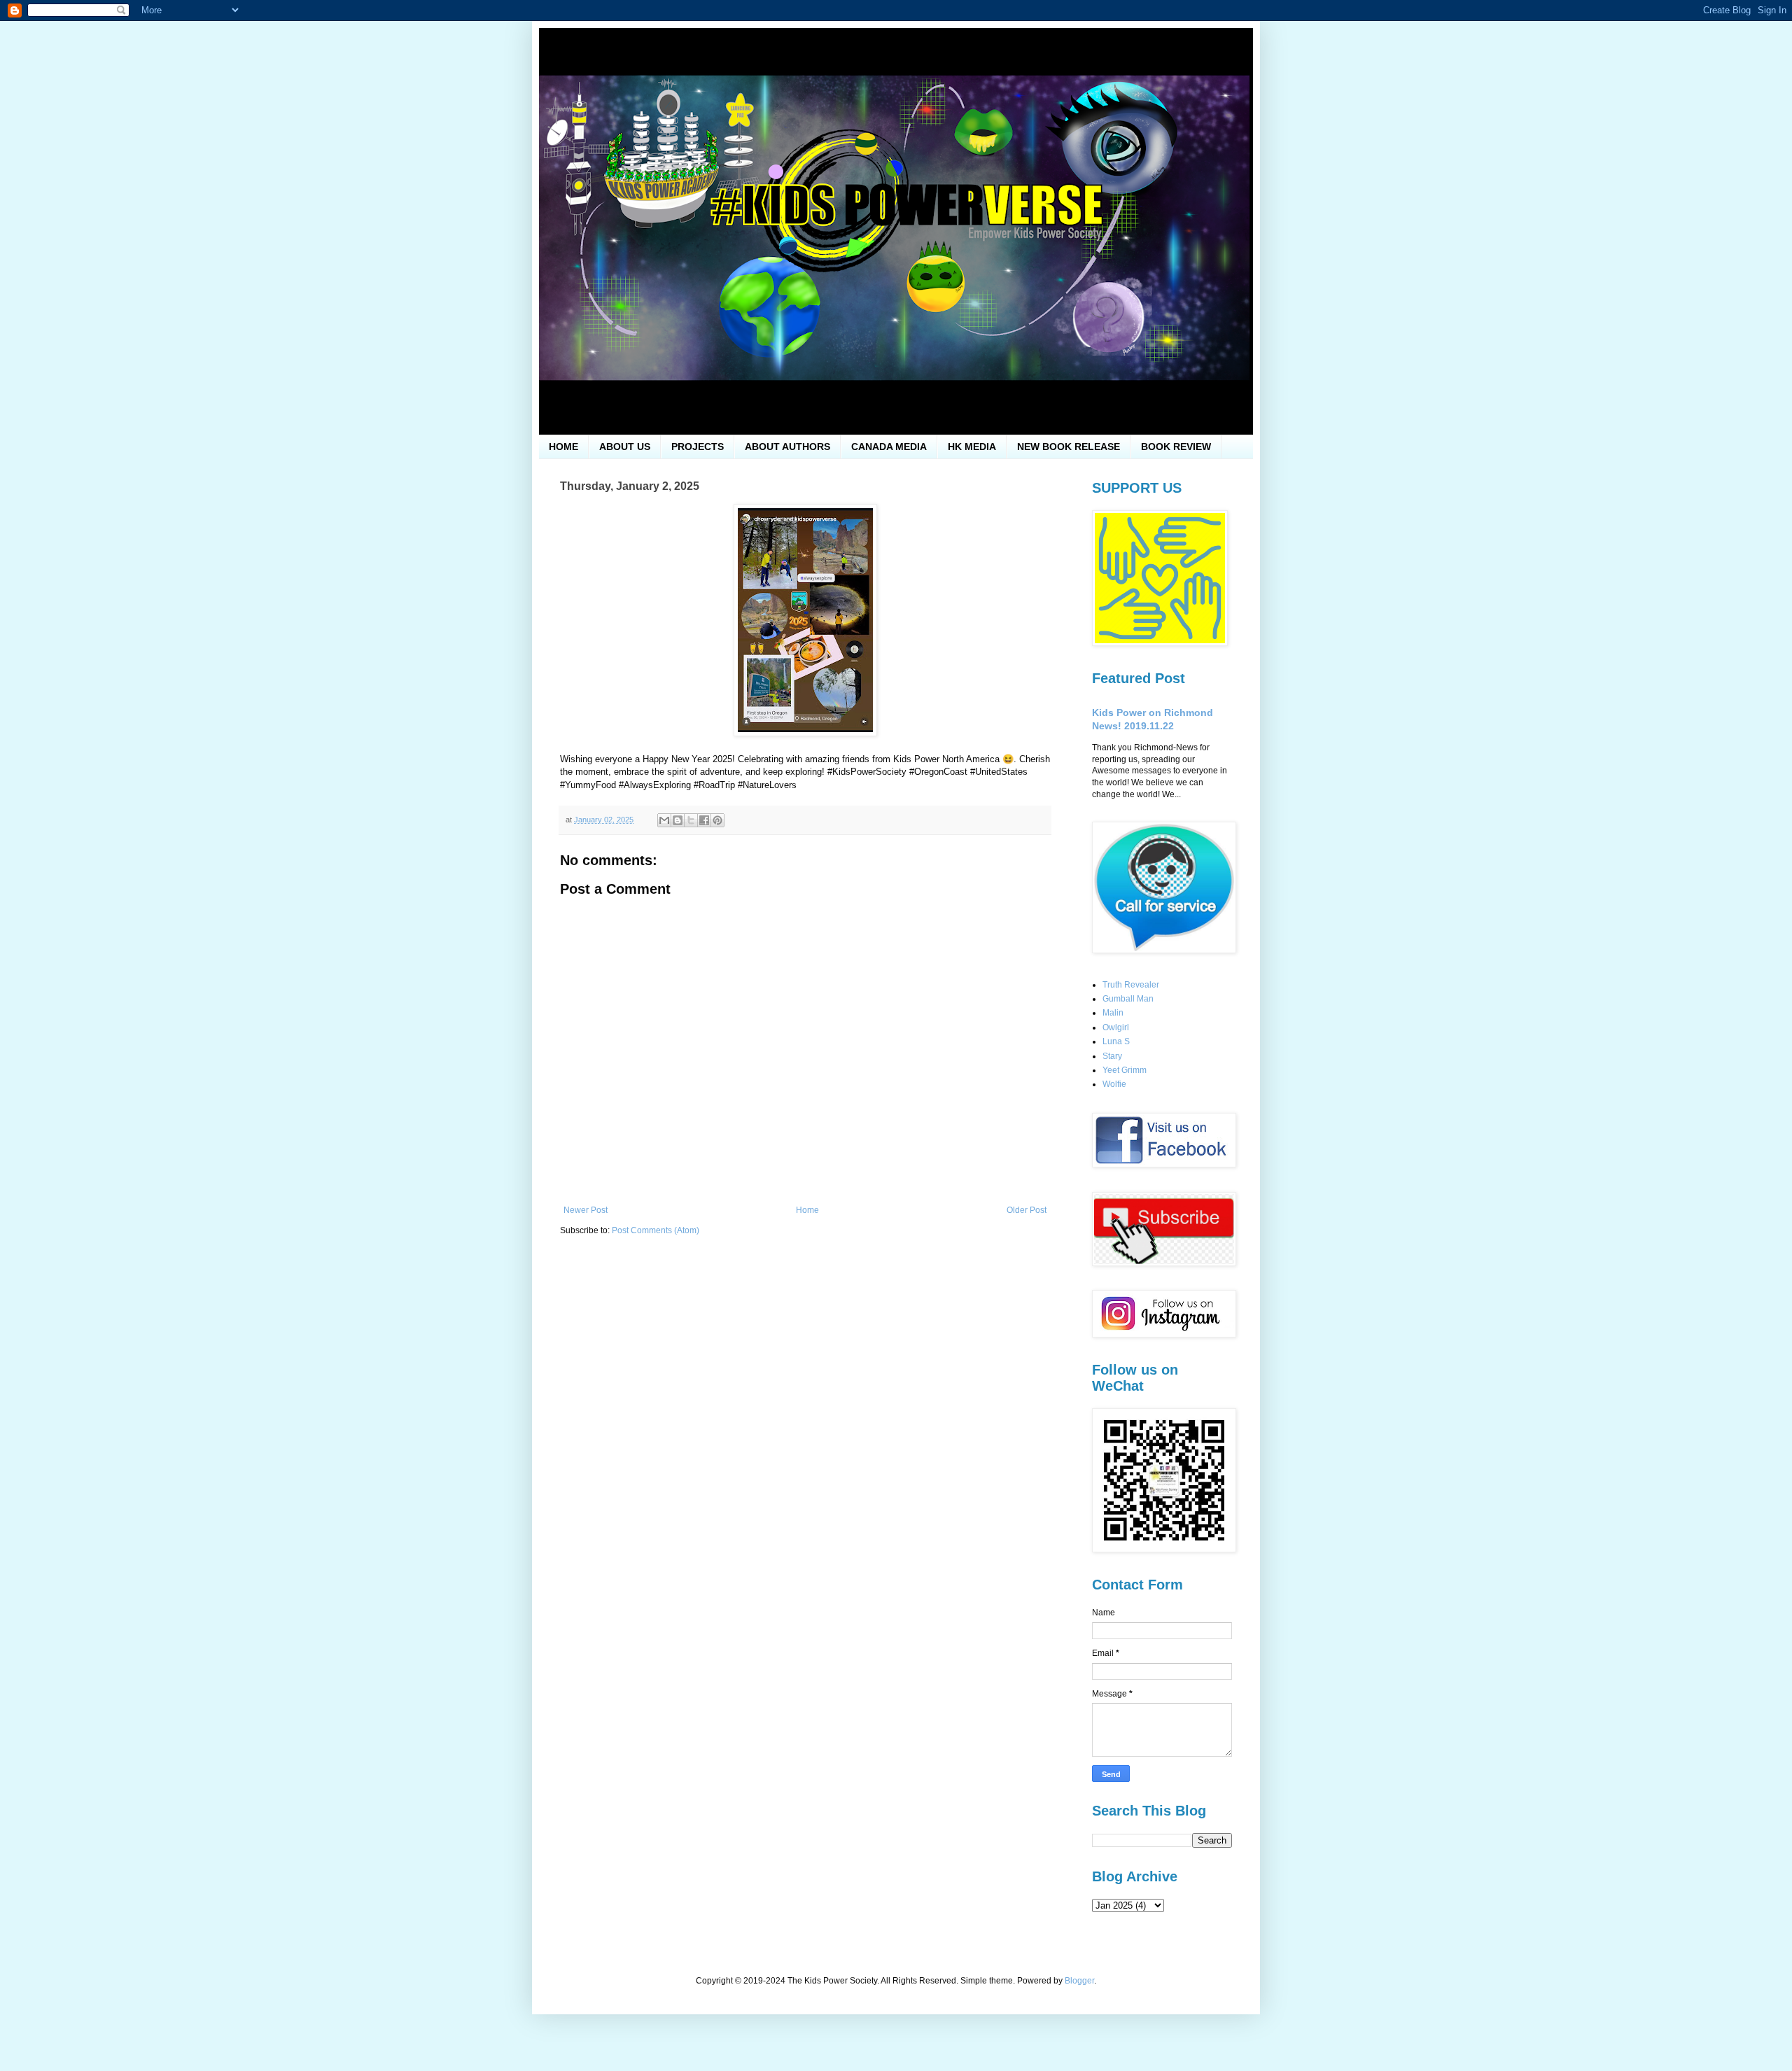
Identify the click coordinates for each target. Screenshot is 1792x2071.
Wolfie (1114, 1084)
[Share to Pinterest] (717, 820)
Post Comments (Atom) (656, 1230)
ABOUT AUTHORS (787, 447)
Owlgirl (1116, 1027)
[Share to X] (691, 820)
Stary (1112, 1056)
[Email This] (664, 820)
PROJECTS (698, 447)
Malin (1113, 1013)
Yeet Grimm (1125, 1070)
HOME (563, 447)
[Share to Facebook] (704, 820)
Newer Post (586, 1210)
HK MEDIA (972, 447)
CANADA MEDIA (889, 447)
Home (807, 1210)
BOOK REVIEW (1176, 447)
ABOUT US (625, 447)
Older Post (1027, 1210)
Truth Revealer (1131, 985)
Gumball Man (1128, 999)
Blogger (1079, 1981)
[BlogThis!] (678, 820)
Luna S (1116, 1041)
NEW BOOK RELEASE (1069, 447)
